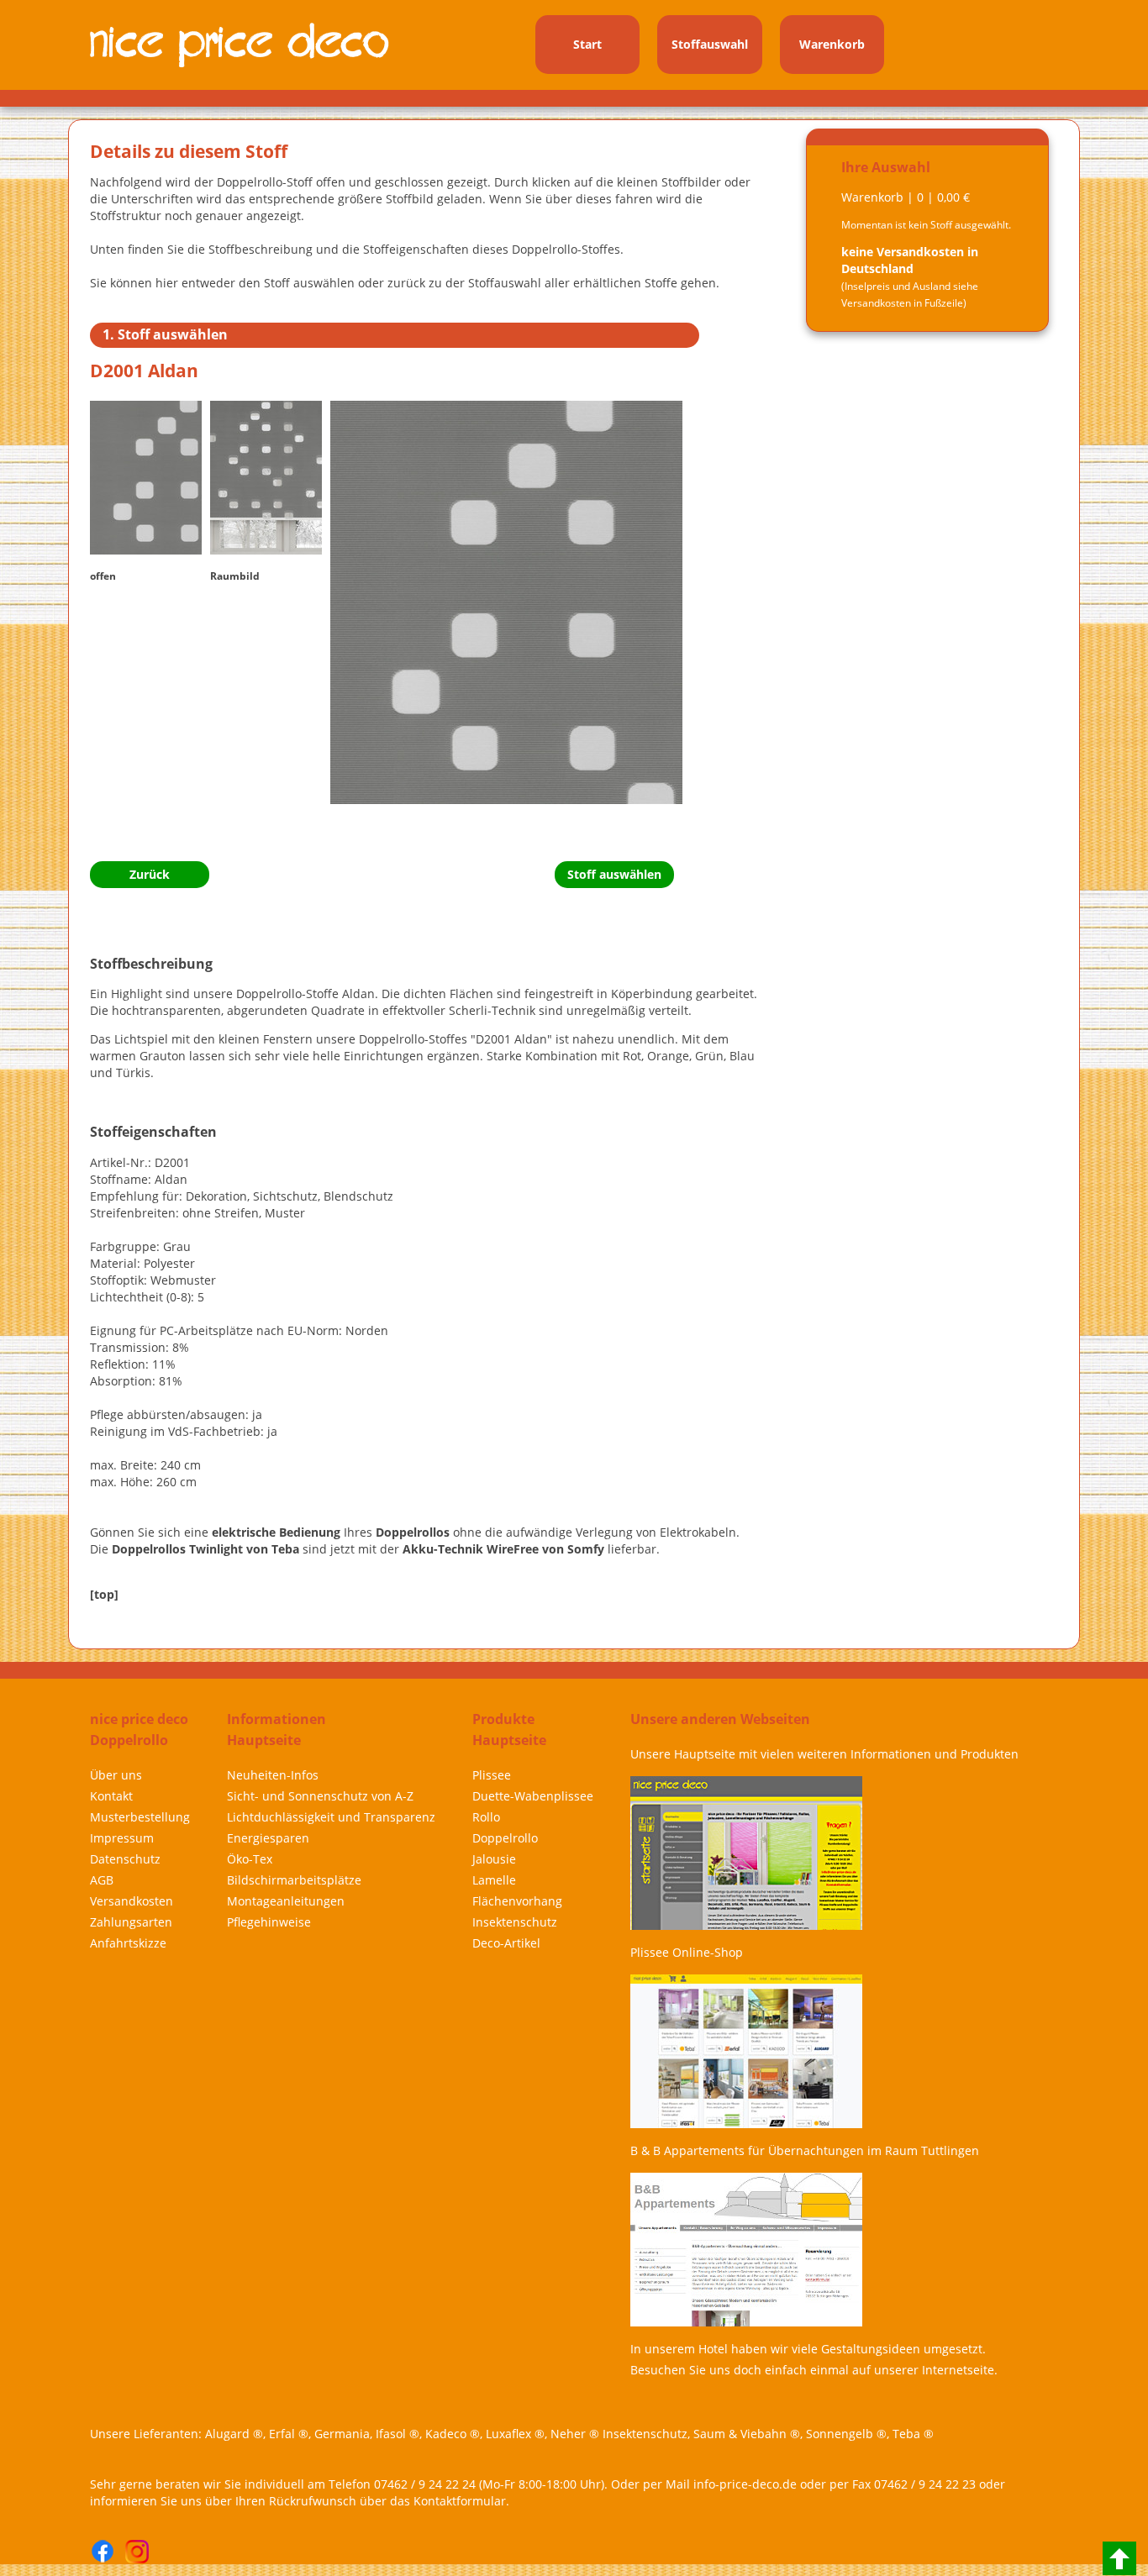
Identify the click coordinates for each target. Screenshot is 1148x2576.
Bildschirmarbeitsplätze (294, 1880)
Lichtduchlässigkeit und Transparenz (331, 1817)
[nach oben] (1119, 2558)
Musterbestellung (140, 1817)
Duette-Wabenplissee (533, 1796)
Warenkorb (832, 44)
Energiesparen (268, 1838)
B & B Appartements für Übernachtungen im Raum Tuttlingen (805, 2150)
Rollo (486, 1817)
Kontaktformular (460, 2501)
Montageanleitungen (286, 1901)
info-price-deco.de (745, 2484)
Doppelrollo (505, 1838)
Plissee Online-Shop (687, 1952)
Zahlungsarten (131, 1922)
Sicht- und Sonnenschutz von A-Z (320, 1796)
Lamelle (494, 1880)
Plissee (492, 1775)
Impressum (122, 1838)
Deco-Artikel (506, 1943)
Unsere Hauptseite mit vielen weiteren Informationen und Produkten (824, 1754)
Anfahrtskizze (128, 1943)
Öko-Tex (250, 1859)
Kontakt (111, 1796)
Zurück (150, 874)
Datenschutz (125, 1859)
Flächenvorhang (517, 1901)
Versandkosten (132, 1901)
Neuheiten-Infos (273, 1775)
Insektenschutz (515, 1922)
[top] (104, 1594)
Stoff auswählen (614, 874)
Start (587, 44)
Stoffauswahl (710, 44)
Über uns (116, 1775)
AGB (102, 1880)
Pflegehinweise (269, 1922)
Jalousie (494, 1859)
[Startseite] (242, 42)
